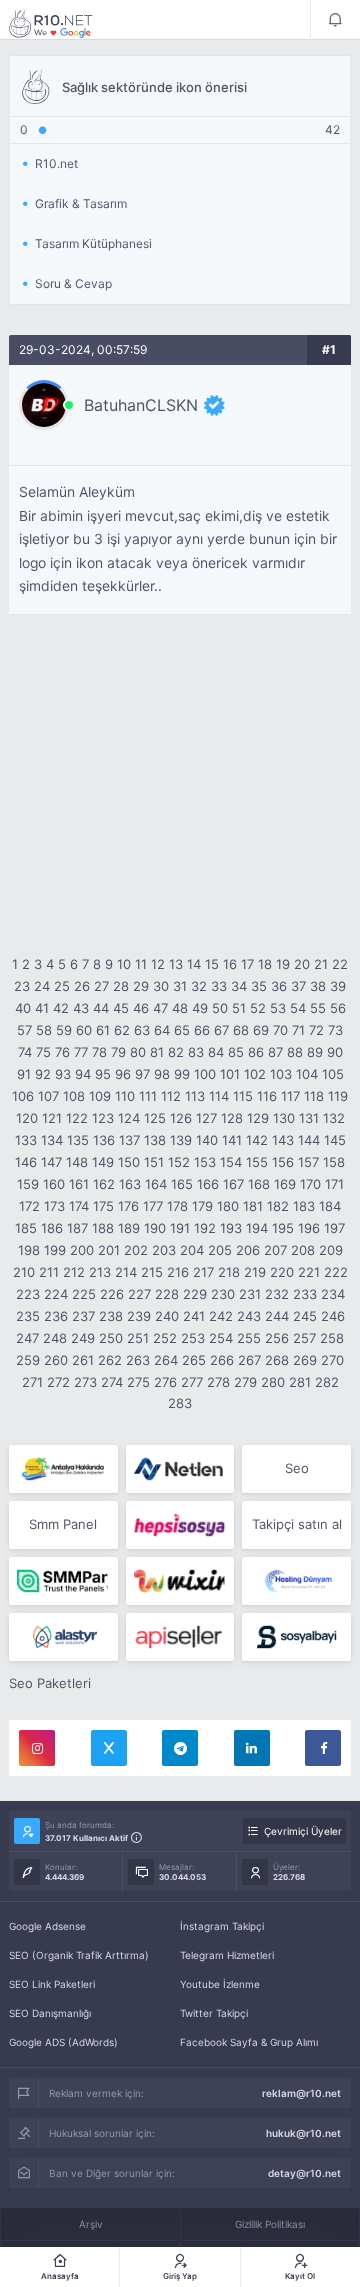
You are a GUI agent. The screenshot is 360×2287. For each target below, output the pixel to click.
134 (52, 1140)
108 (74, 1096)
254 (221, 1338)
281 (300, 1382)
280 (273, 1382)
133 (26, 1140)
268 (277, 1360)
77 (81, 1052)
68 (241, 1030)
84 (216, 1052)
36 (279, 986)
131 (309, 1118)
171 (334, 1184)
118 (314, 1096)
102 (255, 1074)
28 (121, 986)
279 (245, 1382)
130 (284, 1118)
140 (207, 1140)
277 (192, 1382)
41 (42, 1008)
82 (176, 1052)
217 (203, 1272)
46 (141, 1008)
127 (206, 1118)
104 (307, 1074)
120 (27, 1118)
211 (49, 1272)
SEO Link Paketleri (52, 1984)
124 (129, 1118)
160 (54, 1184)
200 (82, 1250)
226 (112, 1294)
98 (162, 1074)
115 (243, 1096)
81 (157, 1052)
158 (334, 1162)
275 (138, 1382)
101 (230, 1074)
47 (160, 1008)
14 (194, 964)
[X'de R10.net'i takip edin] (109, 1748)
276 (165, 1382)
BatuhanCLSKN (141, 405)
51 (239, 1008)
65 (182, 1030)
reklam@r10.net (301, 2093)
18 (265, 964)
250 (111, 1338)
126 (181, 1118)
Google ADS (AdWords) (63, 2042)
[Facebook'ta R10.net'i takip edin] (323, 1748)
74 (25, 1052)
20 (302, 964)
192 (205, 1228)
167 (233, 1184)
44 (101, 1008)
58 (44, 1030)
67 (221, 1030)
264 (166, 1360)
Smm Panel (63, 1524)
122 (77, 1118)
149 (103, 1162)
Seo (297, 1468)
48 (180, 1008)
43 (81, 1008)
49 (200, 1008)
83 (196, 1052)
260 (56, 1360)
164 (156, 1184)
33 (219, 986)
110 (125, 1096)
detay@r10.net (304, 2173)
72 (316, 1030)
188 (103, 1228)
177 (153, 1206)
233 (305, 1294)
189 (129, 1228)
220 (282, 1272)
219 (255, 1272)
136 (104, 1140)
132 (334, 1118)
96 (123, 1074)
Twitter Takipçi (214, 2013)
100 (205, 1074)
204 (192, 1250)
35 (259, 986)
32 (199, 986)
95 (103, 1074)
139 (181, 1140)
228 (167, 1294)
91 (24, 1074)
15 (212, 964)
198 (29, 1250)
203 (164, 1250)
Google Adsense (47, 1926)
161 (79, 1184)
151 (154, 1162)
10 (124, 964)
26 (82, 986)
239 (139, 1316)
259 (28, 1360)
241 (194, 1316)
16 (230, 964)
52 (258, 1008)
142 (257, 1140)
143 (283, 1140)
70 (280, 1030)
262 (110, 1360)
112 (171, 1096)
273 (85, 1382)
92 (43, 1074)
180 (228, 1206)
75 (43, 1052)
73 (335, 1030)
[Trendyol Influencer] (180, 1581)
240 (167, 1316)
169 (285, 1184)
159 (28, 1184)
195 (283, 1228)
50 (220, 1008)
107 (48, 1096)
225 (84, 1294)
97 (142, 1074)
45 (121, 1008)
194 (257, 1228)
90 (335, 1052)
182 (278, 1206)
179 (202, 1206)
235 (28, 1316)
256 (277, 1338)
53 (278, 1008)
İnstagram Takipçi (222, 1926)
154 (231, 1162)
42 (61, 1008)
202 (136, 1250)
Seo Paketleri (50, 1683)
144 (309, 1140)
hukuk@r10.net (303, 2133)
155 (257, 1162)
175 (103, 1206)
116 (267, 1096)
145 (335, 1140)
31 (180, 986)
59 (64, 1030)
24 (42, 986)
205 (220, 1250)
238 (111, 1316)
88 (295, 1052)
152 (179, 1162)
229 (195, 1294)
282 (327, 1382)
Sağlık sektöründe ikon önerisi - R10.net (64, 23)
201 (109, 1250)
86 (256, 1052)
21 (321, 964)
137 (129, 1140)
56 (338, 1008)
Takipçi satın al (297, 1524)
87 (275, 1052)
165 (182, 1184)
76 (62, 1052)
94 (83, 1074)
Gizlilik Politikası (270, 2224)
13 (176, 964)
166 (208, 1184)
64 (162, 1030)
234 (333, 1294)
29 (141, 986)
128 (232, 1118)
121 (52, 1118)
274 (112, 1382)
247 (27, 1338)
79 (118, 1052)
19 (283, 964)
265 (194, 1360)
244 (277, 1316)
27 (101, 986)
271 (32, 1382)
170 (310, 1184)
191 (180, 1228)
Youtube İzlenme (220, 1984)
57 (24, 1030)
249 (83, 1338)
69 (261, 1030)
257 (304, 1338)
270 (332, 1360)
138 (155, 1140)
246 (333, 1316)
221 (309, 1272)
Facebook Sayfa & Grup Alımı (249, 2042)
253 (193, 1338)
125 (155, 1118)
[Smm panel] (63, 1581)
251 (138, 1338)
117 (290, 1096)
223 (28, 1294)
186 (52, 1228)
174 (79, 1206)
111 (148, 1096)
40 (23, 1008)
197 (334, 1228)
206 (248, 1250)
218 (229, 1272)
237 (83, 1316)
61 (103, 1030)
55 (318, 1008)
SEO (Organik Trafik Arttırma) (79, 1955)
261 (83, 1360)
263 (138, 1360)
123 (103, 1118)
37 (298, 986)
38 (318, 986)
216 (178, 1272)
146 (26, 1162)
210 (24, 1272)
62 (122, 1030)
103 (281, 1074)
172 (29, 1206)
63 (142, 1030)
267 (249, 1360)
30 (161, 986)
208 (303, 1250)
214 (126, 1272)
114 (219, 1096)
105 (333, 1074)
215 (152, 1272)
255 (249, 1338)
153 (205, 1162)
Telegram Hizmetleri (227, 1955)
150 (129, 1162)
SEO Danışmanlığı (50, 2013)
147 (51, 1162)
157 (308, 1162)
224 (56, 1294)
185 (26, 1228)
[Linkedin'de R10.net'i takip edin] (252, 1748)
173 (54, 1206)
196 (309, 1228)
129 (258, 1118)
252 (165, 1338)
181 (253, 1206)
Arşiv (91, 2224)
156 (283, 1162)
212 (74, 1272)
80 (138, 1052)
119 (338, 1096)
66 (202, 1030)
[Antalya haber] (63, 1469)
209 (331, 1250)
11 (141, 964)
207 (275, 1250)
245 (305, 1316)
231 (250, 1294)
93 (63, 1074)
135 (78, 1140)
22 (340, 964)
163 (130, 1184)
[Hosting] (180, 1469)
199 (55, 1250)
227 (139, 1294)
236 (56, 1316)
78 (99, 1052)
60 (84, 1030)
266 (222, 1360)
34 (239, 986)
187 (77, 1228)
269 (305, 1360)
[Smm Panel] (180, 1525)
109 (100, 1096)
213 (100, 1272)
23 (22, 986)
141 (232, 1140)
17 (247, 964)
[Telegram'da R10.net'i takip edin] (180, 1748)
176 (128, 1206)
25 (62, 986)
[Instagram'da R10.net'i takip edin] (37, 1748)
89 (315, 1052)
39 (338, 986)
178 (177, 1206)
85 (236, 1052)
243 (249, 1316)
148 (77, 1162)
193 (231, 1228)
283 (180, 1403)
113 (195, 1096)
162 (104, 1184)
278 (218, 1382)
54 (298, 1008)
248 (55, 1338)
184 (330, 1206)
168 (259, 1184)
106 (23, 1096)
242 (221, 1316)
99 (182, 1074)
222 (336, 1272)
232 (277, 1294)
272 (58, 1382)
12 (158, 964)
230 (223, 1294)
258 (332, 1338)
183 (304, 1206)
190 (155, 1228)
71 (298, 1030)
